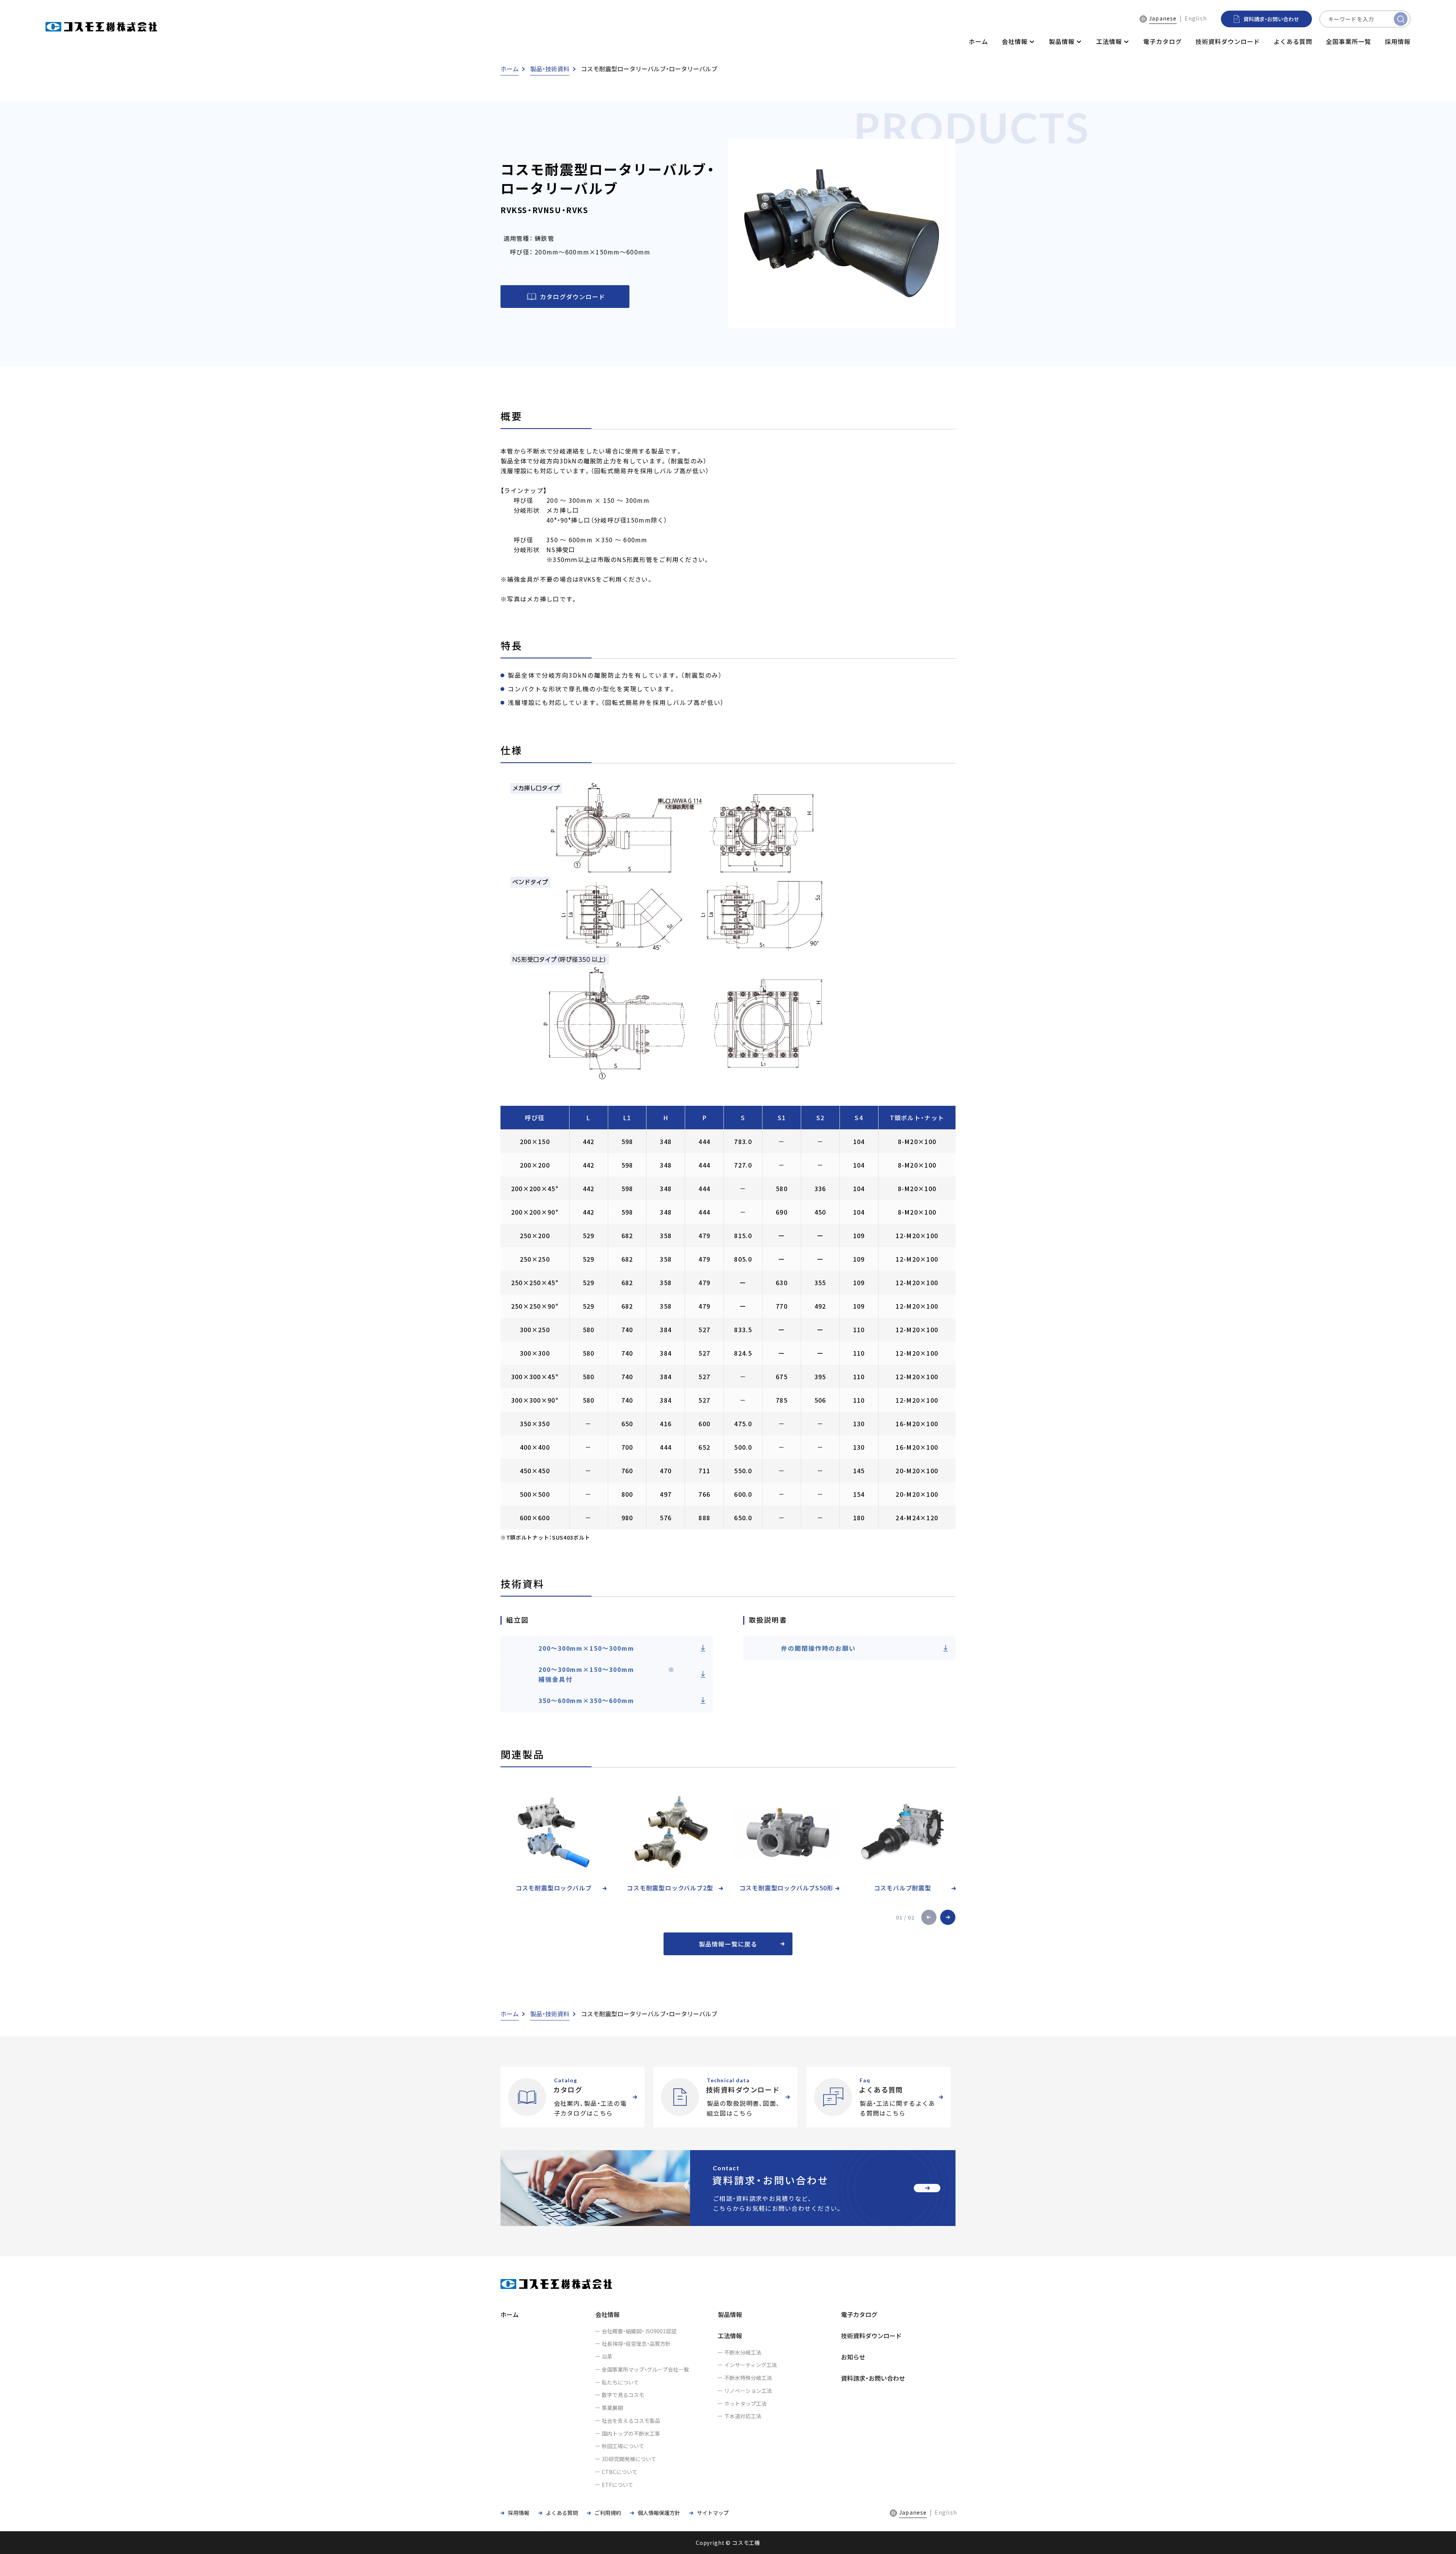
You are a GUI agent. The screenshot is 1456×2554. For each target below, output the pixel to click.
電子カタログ (1163, 41)
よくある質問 (1293, 41)
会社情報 (607, 2314)
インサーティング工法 (751, 2365)
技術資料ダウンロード (1228, 41)
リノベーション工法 (748, 2391)
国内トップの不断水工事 (631, 2433)
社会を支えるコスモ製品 (631, 2421)
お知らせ (853, 2357)
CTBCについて (620, 2472)
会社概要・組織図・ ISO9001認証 (639, 2331)
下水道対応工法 (743, 2416)
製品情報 (730, 2314)
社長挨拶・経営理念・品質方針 (636, 2344)
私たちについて (620, 2382)
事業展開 (612, 2408)
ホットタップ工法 (745, 2403)
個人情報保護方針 (659, 2513)
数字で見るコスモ (623, 2395)
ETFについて (617, 2485)
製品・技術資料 (550, 69)
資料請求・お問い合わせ (873, 2378)
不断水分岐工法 (743, 2352)
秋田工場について (623, 2446)
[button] (929, 1917)
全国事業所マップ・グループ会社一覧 (645, 2369)
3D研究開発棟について (629, 2459)
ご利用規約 (608, 2513)
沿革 (607, 2356)
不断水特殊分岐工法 (748, 2378)
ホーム (978, 41)
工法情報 (730, 2336)
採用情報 (1398, 41)
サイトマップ (713, 2513)
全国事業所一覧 (1349, 41)
